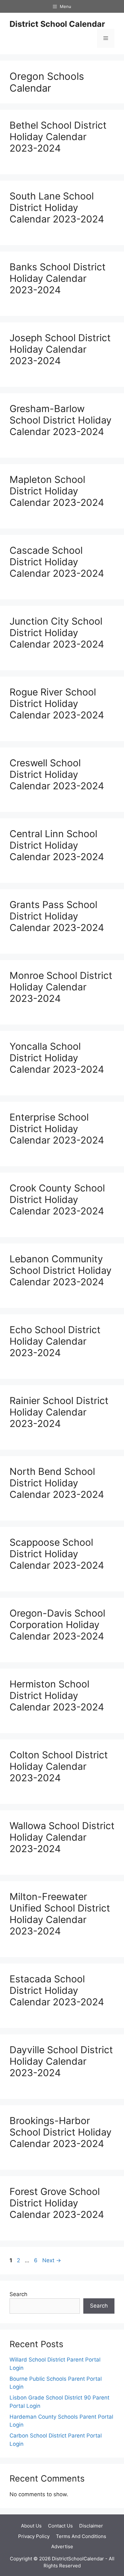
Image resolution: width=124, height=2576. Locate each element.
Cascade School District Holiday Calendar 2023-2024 (57, 562)
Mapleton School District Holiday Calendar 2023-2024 (57, 491)
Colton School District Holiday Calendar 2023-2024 (59, 1766)
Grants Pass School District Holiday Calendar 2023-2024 (57, 916)
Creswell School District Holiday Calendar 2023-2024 (57, 774)
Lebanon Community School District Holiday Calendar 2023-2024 (61, 1270)
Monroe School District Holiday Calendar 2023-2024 (61, 987)
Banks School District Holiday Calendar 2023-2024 (58, 278)
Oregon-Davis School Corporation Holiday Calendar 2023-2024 (57, 1625)
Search (18, 2294)
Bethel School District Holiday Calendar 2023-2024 (58, 137)
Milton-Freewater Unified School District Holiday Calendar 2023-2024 (60, 1914)
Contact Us (60, 2526)
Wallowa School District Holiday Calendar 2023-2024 (62, 1837)
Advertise (62, 2546)
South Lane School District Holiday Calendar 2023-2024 (57, 207)
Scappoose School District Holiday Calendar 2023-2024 (57, 1554)
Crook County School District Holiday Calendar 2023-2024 (57, 1199)
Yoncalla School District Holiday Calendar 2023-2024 (57, 1058)
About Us (31, 2526)
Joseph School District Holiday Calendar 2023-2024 (60, 349)
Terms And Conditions (81, 2536)
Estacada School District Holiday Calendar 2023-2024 (57, 1990)
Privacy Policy (34, 2536)
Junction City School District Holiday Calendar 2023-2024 (57, 633)
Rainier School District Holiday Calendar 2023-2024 (59, 1412)
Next (52, 2260)
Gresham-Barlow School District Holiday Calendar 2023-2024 (61, 420)
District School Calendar (57, 24)
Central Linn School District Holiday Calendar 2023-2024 (57, 845)
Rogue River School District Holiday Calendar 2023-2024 (57, 703)
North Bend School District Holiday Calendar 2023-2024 (57, 1483)
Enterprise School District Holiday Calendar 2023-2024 (57, 1129)
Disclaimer (91, 2526)
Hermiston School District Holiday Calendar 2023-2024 (57, 1695)
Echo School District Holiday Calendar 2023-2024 (55, 1341)
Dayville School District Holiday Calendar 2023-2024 (61, 2061)
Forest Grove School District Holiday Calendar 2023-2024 (57, 2203)
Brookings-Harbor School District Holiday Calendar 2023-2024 (61, 2132)
